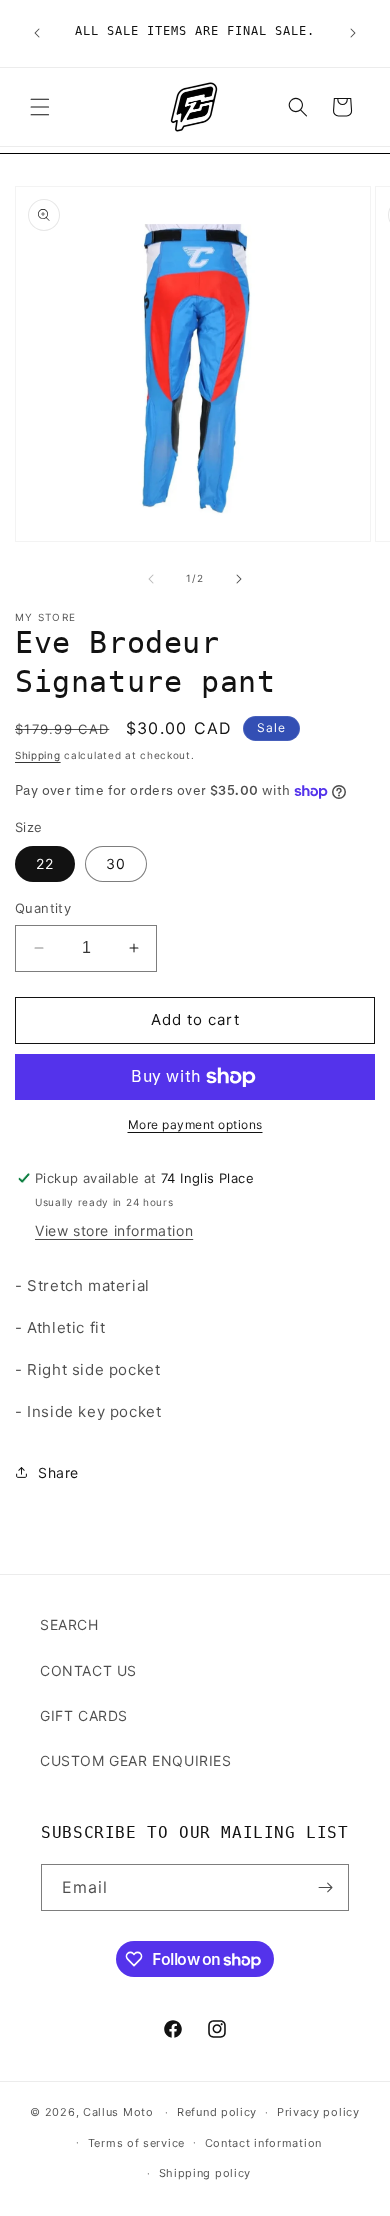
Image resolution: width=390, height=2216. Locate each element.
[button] (40, 107)
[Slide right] (239, 579)
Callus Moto (118, 2112)
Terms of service (136, 2143)
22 (45, 863)
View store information (114, 1230)
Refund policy (217, 2112)
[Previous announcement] (37, 33)
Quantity (43, 908)
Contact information (263, 2143)
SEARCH (69, 1624)
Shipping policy (205, 2173)
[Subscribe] (326, 1887)
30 (116, 863)
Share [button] (58, 1472)
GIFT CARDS (84, 1715)
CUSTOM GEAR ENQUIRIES (136, 1760)
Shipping (38, 755)
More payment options (195, 1124)
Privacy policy (318, 2112)
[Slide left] (151, 579)
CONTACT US (88, 1670)
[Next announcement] (353, 33)
